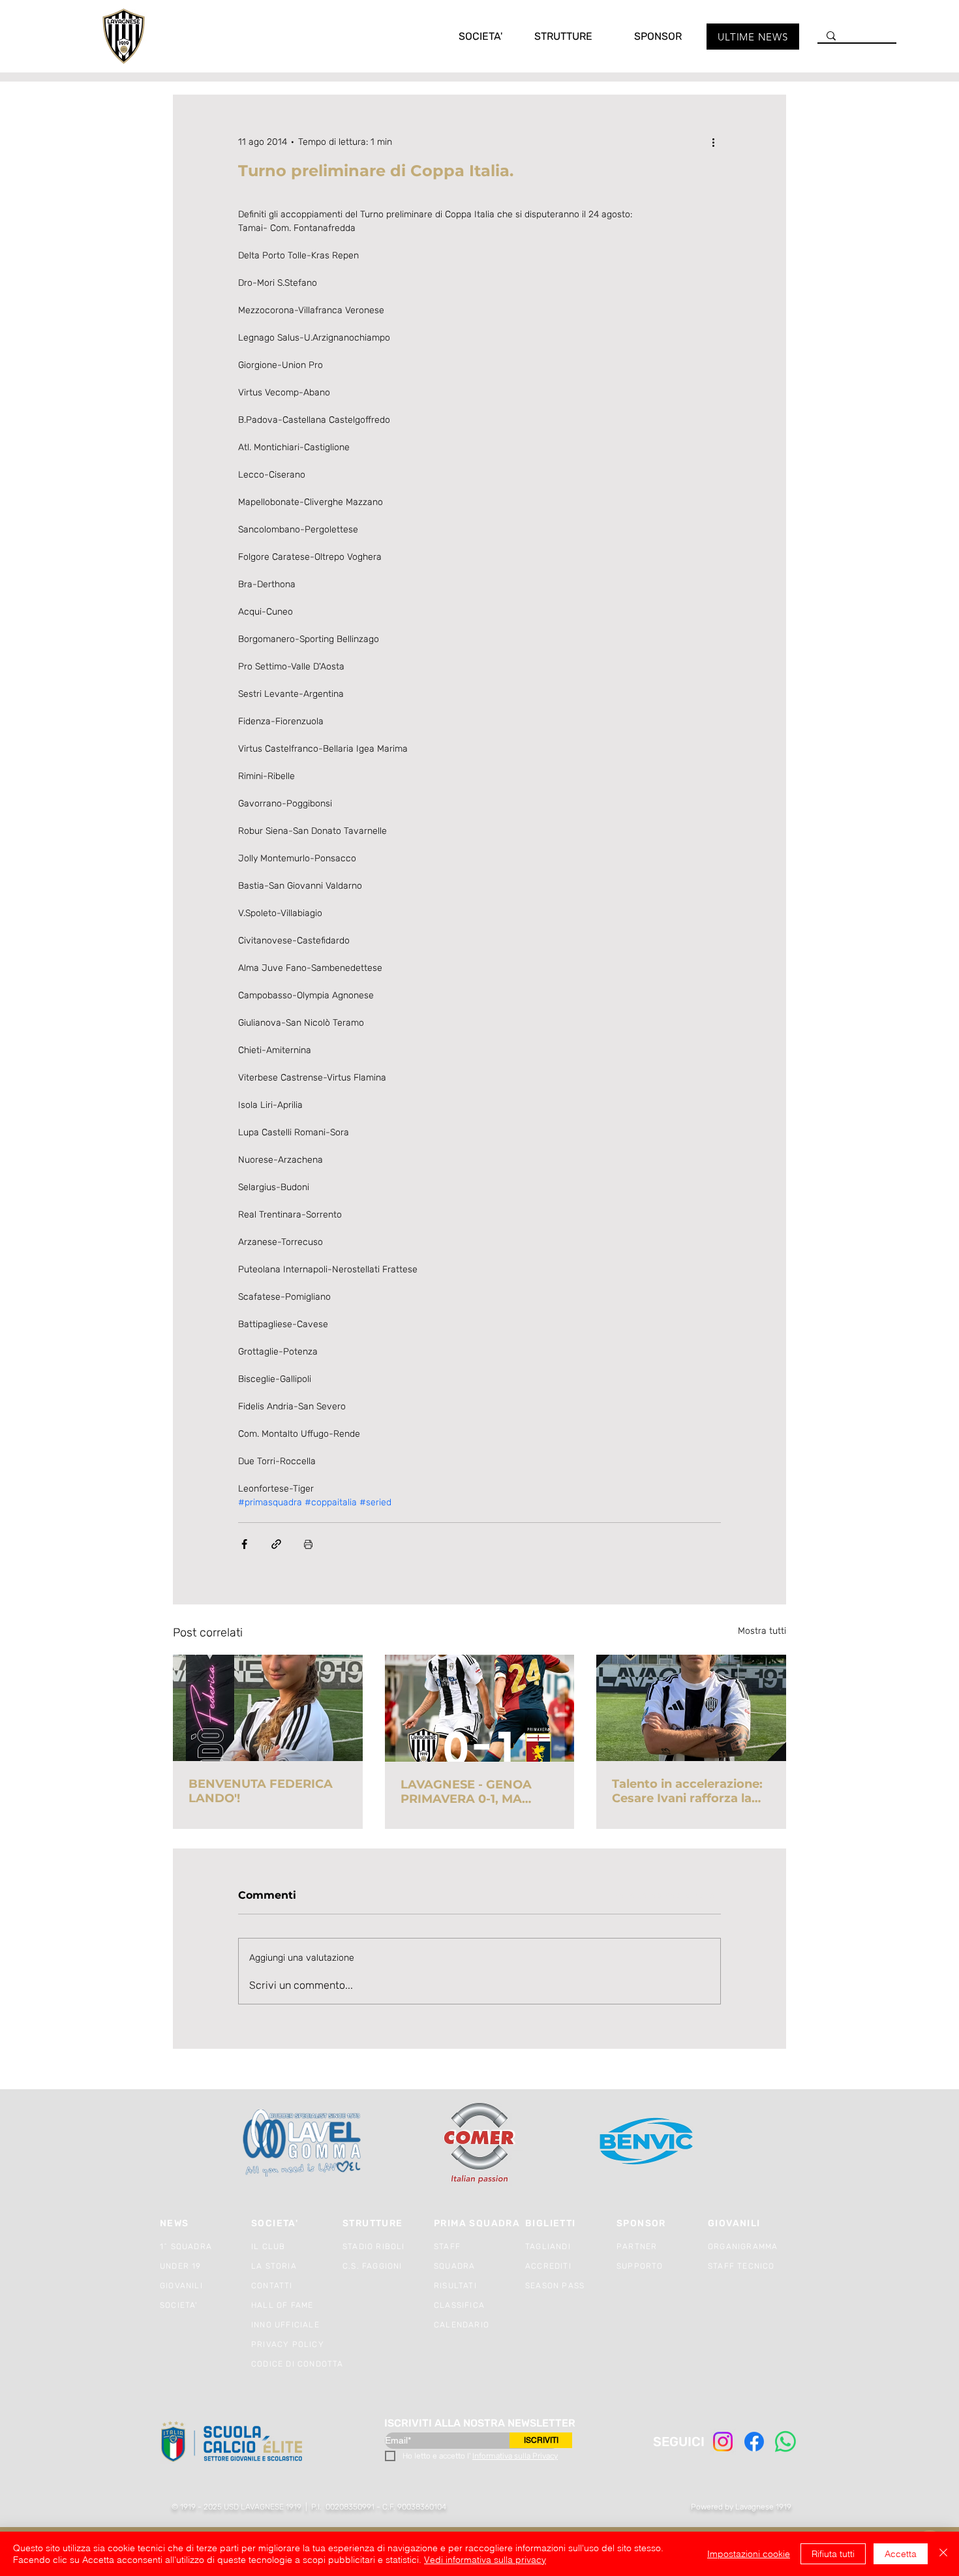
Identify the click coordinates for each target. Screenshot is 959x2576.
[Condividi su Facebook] (244, 1544)
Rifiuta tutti (833, 2554)
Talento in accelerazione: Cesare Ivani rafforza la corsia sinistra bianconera (691, 1791)
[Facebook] (754, 2442)
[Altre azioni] (713, 142)
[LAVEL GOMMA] (303, 2143)
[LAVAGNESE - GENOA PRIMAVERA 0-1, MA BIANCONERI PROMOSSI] (480, 1708)
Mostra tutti (762, 1631)
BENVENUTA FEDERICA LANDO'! (261, 1791)
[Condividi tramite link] (276, 1544)
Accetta (901, 2554)
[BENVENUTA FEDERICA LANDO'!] (268, 1708)
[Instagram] (723, 2442)
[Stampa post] (308, 1544)
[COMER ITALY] (479, 2144)
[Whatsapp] (785, 2442)
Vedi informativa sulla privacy (485, 2560)
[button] (467, 36)
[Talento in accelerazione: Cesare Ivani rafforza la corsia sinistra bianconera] (691, 1708)
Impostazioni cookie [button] (749, 2554)
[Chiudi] (943, 2554)
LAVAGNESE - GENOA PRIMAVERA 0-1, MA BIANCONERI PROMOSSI (475, 1792)
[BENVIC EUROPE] (647, 2143)
